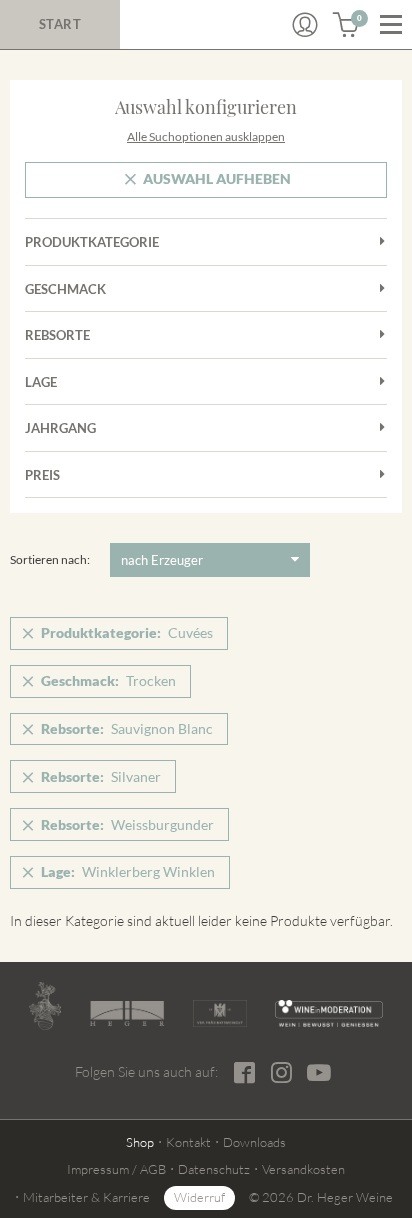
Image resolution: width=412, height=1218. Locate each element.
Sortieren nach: (50, 559)
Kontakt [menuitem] (188, 1142)
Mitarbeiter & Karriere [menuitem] (86, 1197)
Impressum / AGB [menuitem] (116, 1169)
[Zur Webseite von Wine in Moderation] (329, 1013)
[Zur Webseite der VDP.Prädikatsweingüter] (219, 1013)
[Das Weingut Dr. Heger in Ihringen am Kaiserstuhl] (45, 1006)
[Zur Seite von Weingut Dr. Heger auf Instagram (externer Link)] (281, 1072)
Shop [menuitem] (140, 1142)
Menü (391, 25)
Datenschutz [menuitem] (214, 1169)
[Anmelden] (305, 25)
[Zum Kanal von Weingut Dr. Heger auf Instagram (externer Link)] (319, 1072)
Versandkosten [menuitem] (303, 1169)
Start (60, 24)
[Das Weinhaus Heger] (127, 1013)
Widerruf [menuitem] (199, 1197)
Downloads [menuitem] (254, 1142)
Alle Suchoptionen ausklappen (206, 136)
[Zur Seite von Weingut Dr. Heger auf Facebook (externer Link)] (244, 1072)
